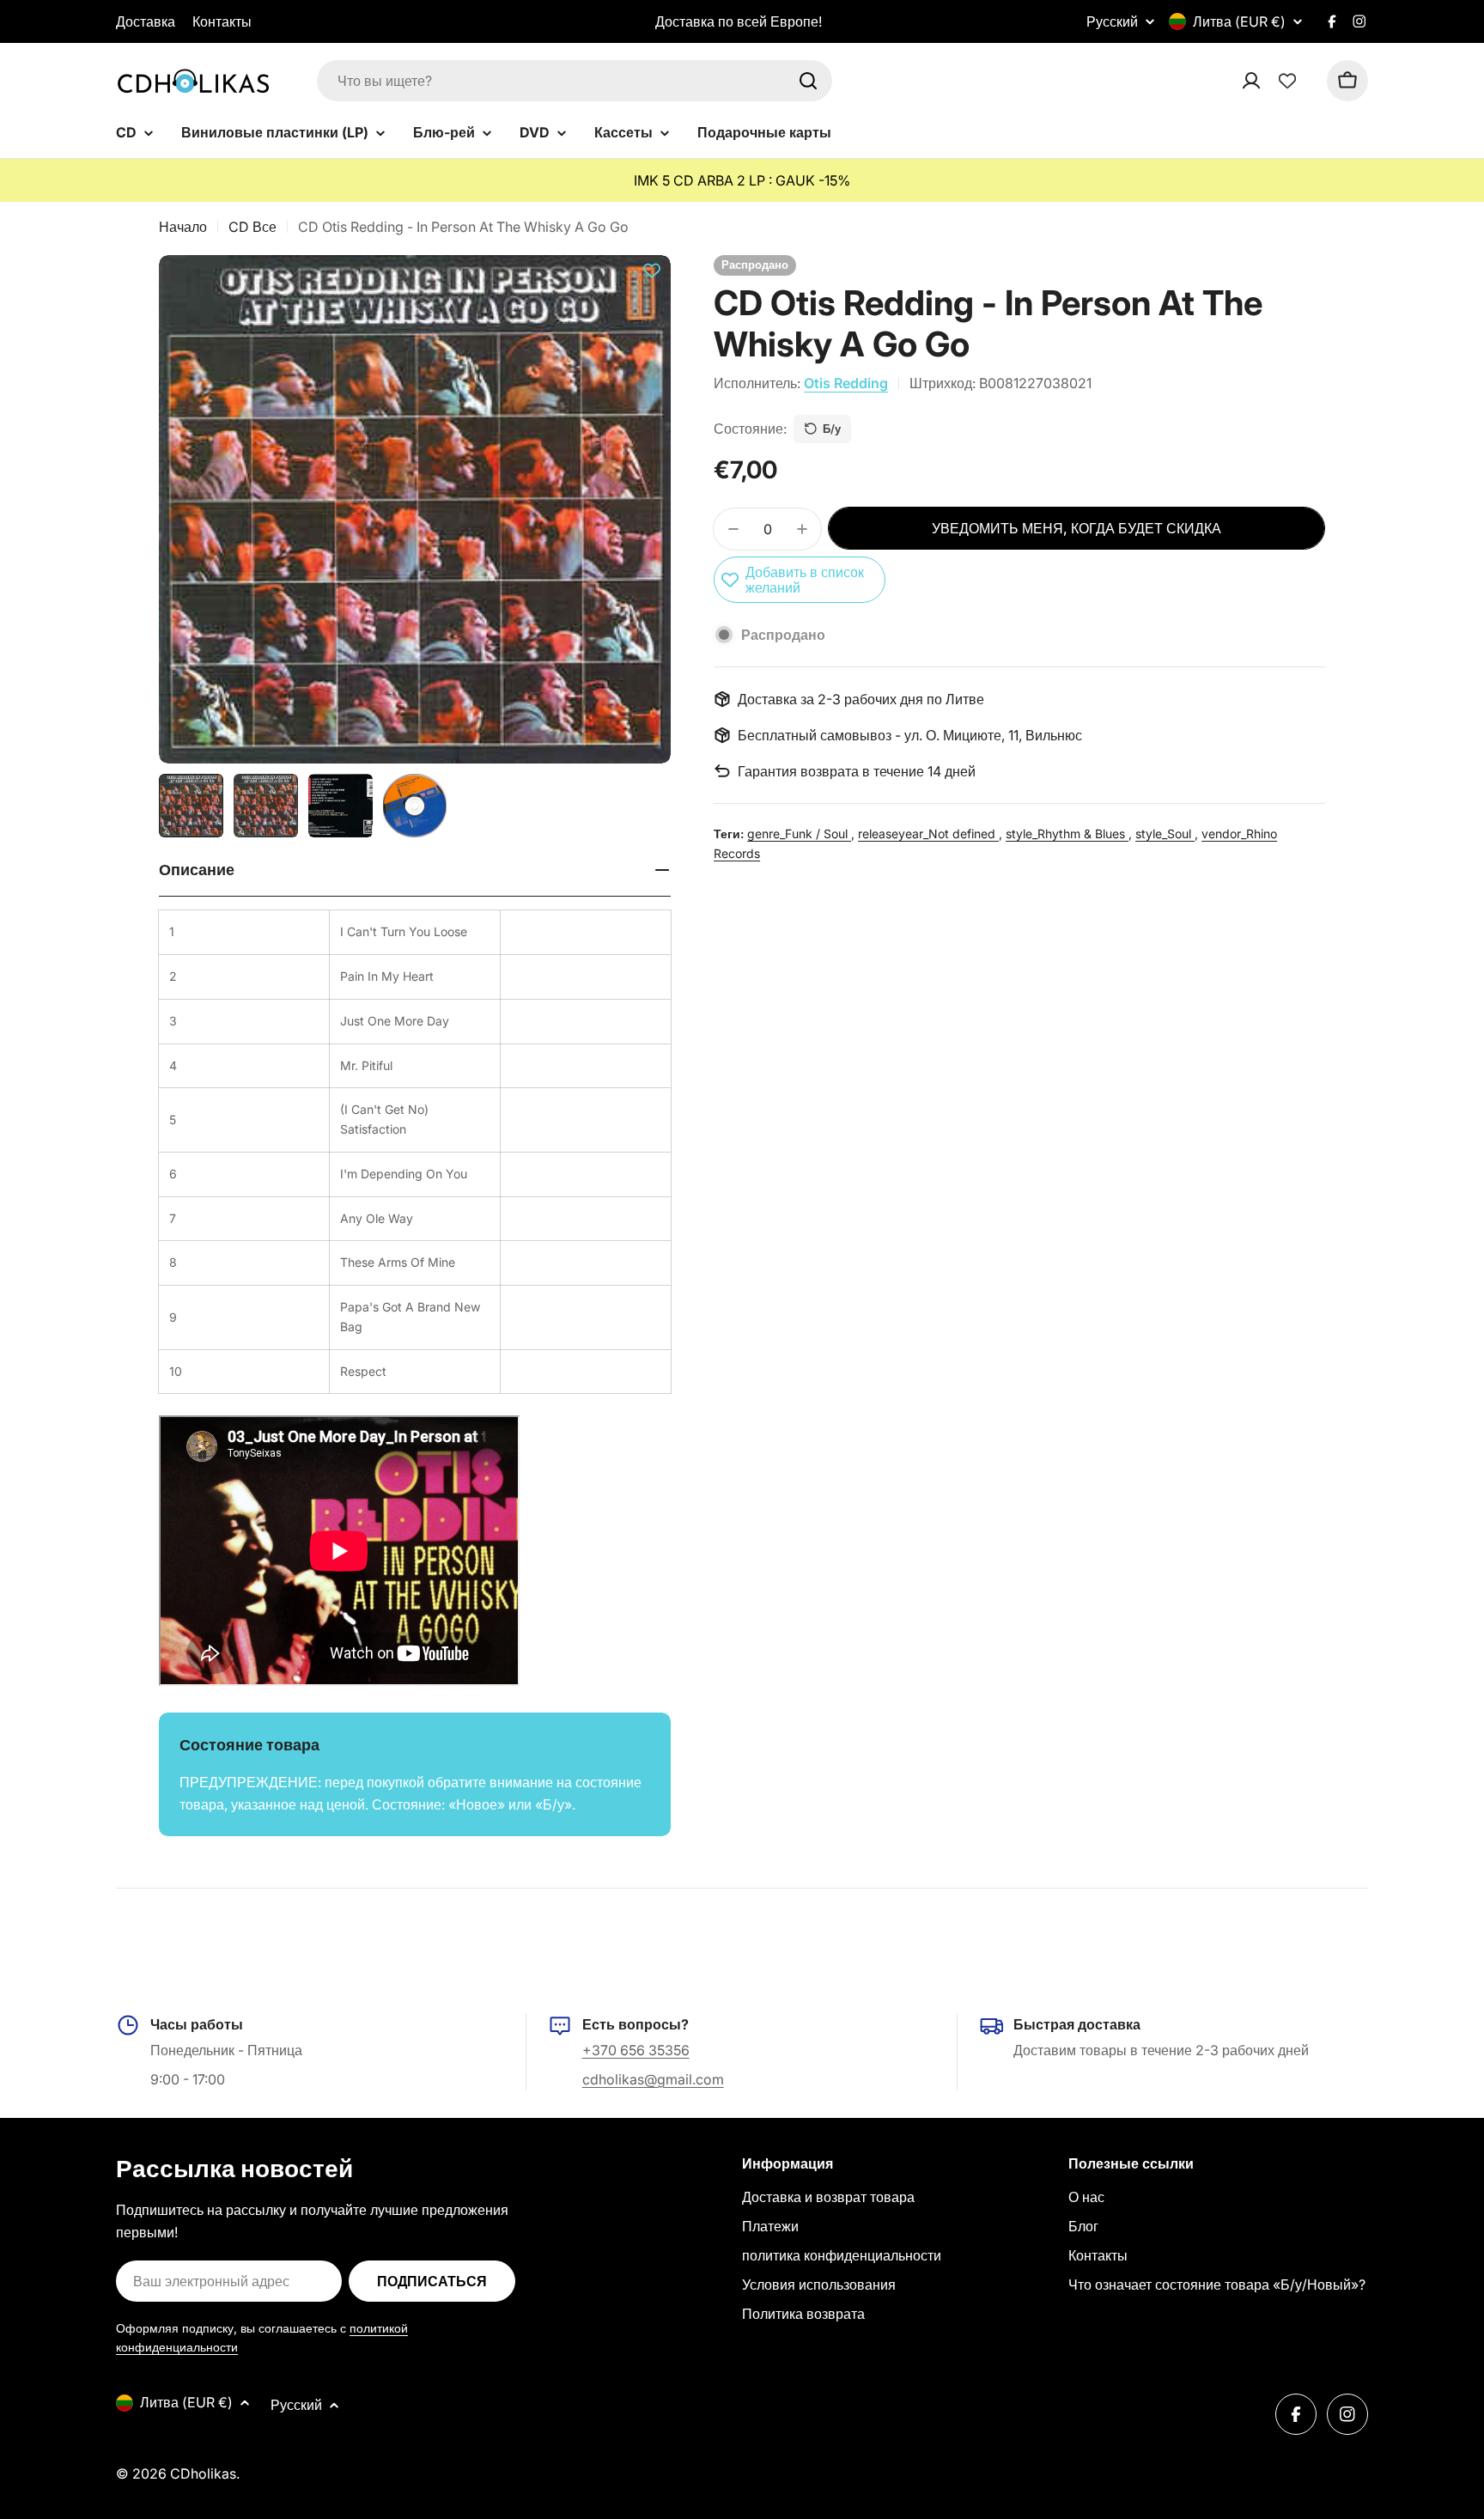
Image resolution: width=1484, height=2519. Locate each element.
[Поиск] (808, 81)
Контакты (222, 21)
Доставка (146, 21)
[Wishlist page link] (1287, 81)
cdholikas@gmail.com (653, 2079)
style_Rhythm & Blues (1067, 834)
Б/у (832, 429)
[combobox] (575, 81)
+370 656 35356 (636, 2050)
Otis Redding (846, 383)
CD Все (252, 227)
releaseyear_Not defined (928, 834)
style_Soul (1165, 834)
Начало (183, 227)
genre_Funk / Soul (799, 834)
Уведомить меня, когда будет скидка (1077, 528)
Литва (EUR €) (1239, 21)
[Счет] (1274, 81)
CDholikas (203, 2473)
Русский (1112, 21)
